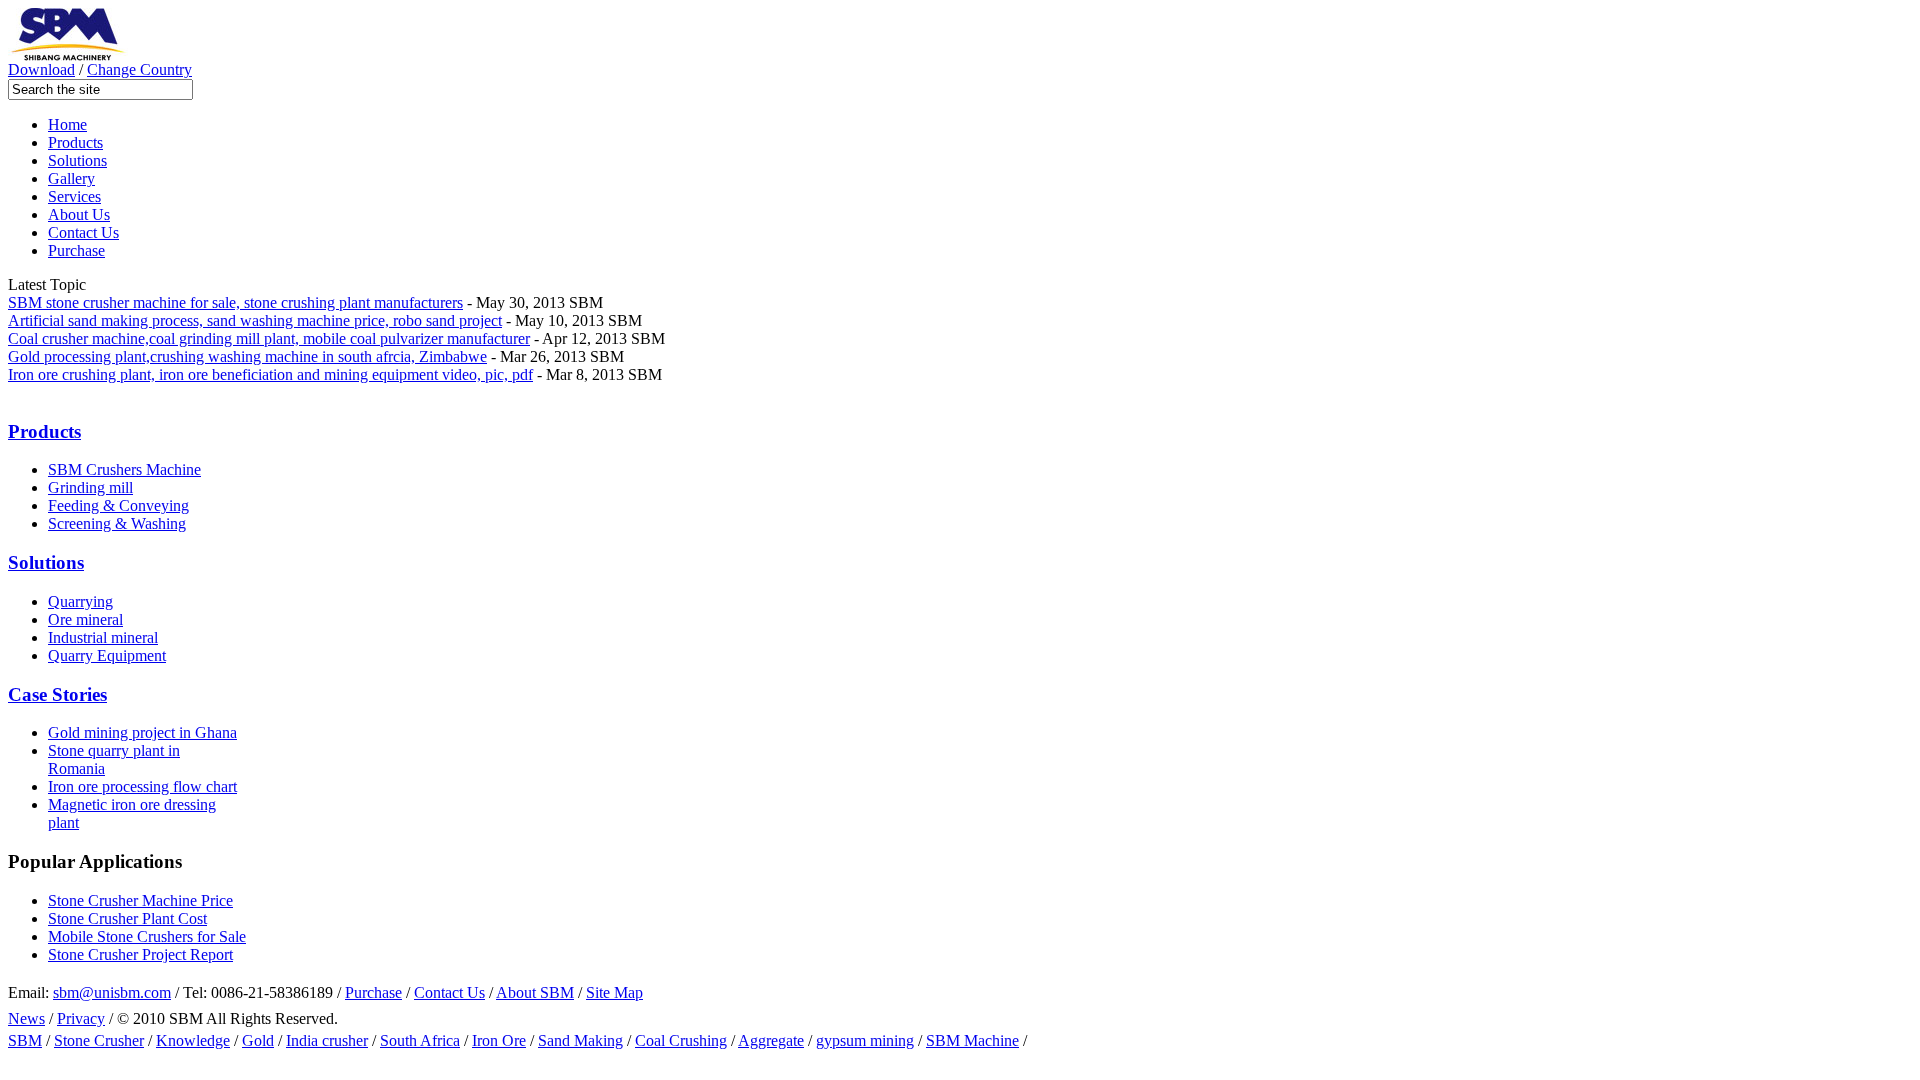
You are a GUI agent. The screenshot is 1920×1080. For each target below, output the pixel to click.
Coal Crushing (681, 1040)
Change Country (139, 69)
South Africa (420, 1040)
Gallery (71, 178)
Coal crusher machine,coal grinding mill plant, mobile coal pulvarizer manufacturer (269, 338)
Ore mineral (85, 619)
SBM (25, 1040)
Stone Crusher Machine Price (140, 900)
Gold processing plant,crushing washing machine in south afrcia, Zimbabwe (247, 356)
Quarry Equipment (107, 655)
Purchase (76, 250)
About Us (79, 214)
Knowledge (193, 1040)
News (26, 1018)
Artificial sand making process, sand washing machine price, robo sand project (255, 320)
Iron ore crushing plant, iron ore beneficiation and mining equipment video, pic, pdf (270, 374)
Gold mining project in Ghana (142, 732)
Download (41, 69)
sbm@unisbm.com (112, 992)
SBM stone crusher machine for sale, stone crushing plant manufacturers (235, 302)
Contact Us (83, 232)
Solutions (77, 160)
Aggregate (771, 1040)
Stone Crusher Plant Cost (127, 918)
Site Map (614, 992)
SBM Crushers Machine (124, 469)
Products (75, 142)
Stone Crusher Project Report (140, 954)
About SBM (535, 992)
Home (67, 124)
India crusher (327, 1040)
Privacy (81, 1018)
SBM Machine (972, 1040)
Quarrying (80, 601)
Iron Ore (499, 1040)
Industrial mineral (103, 637)
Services (74, 196)
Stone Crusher (99, 1040)
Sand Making (580, 1040)
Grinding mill (90, 487)
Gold (258, 1040)
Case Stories (57, 694)
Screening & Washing (117, 523)
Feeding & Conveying (118, 505)
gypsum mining (865, 1040)
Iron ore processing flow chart (142, 786)
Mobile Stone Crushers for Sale (147, 936)
